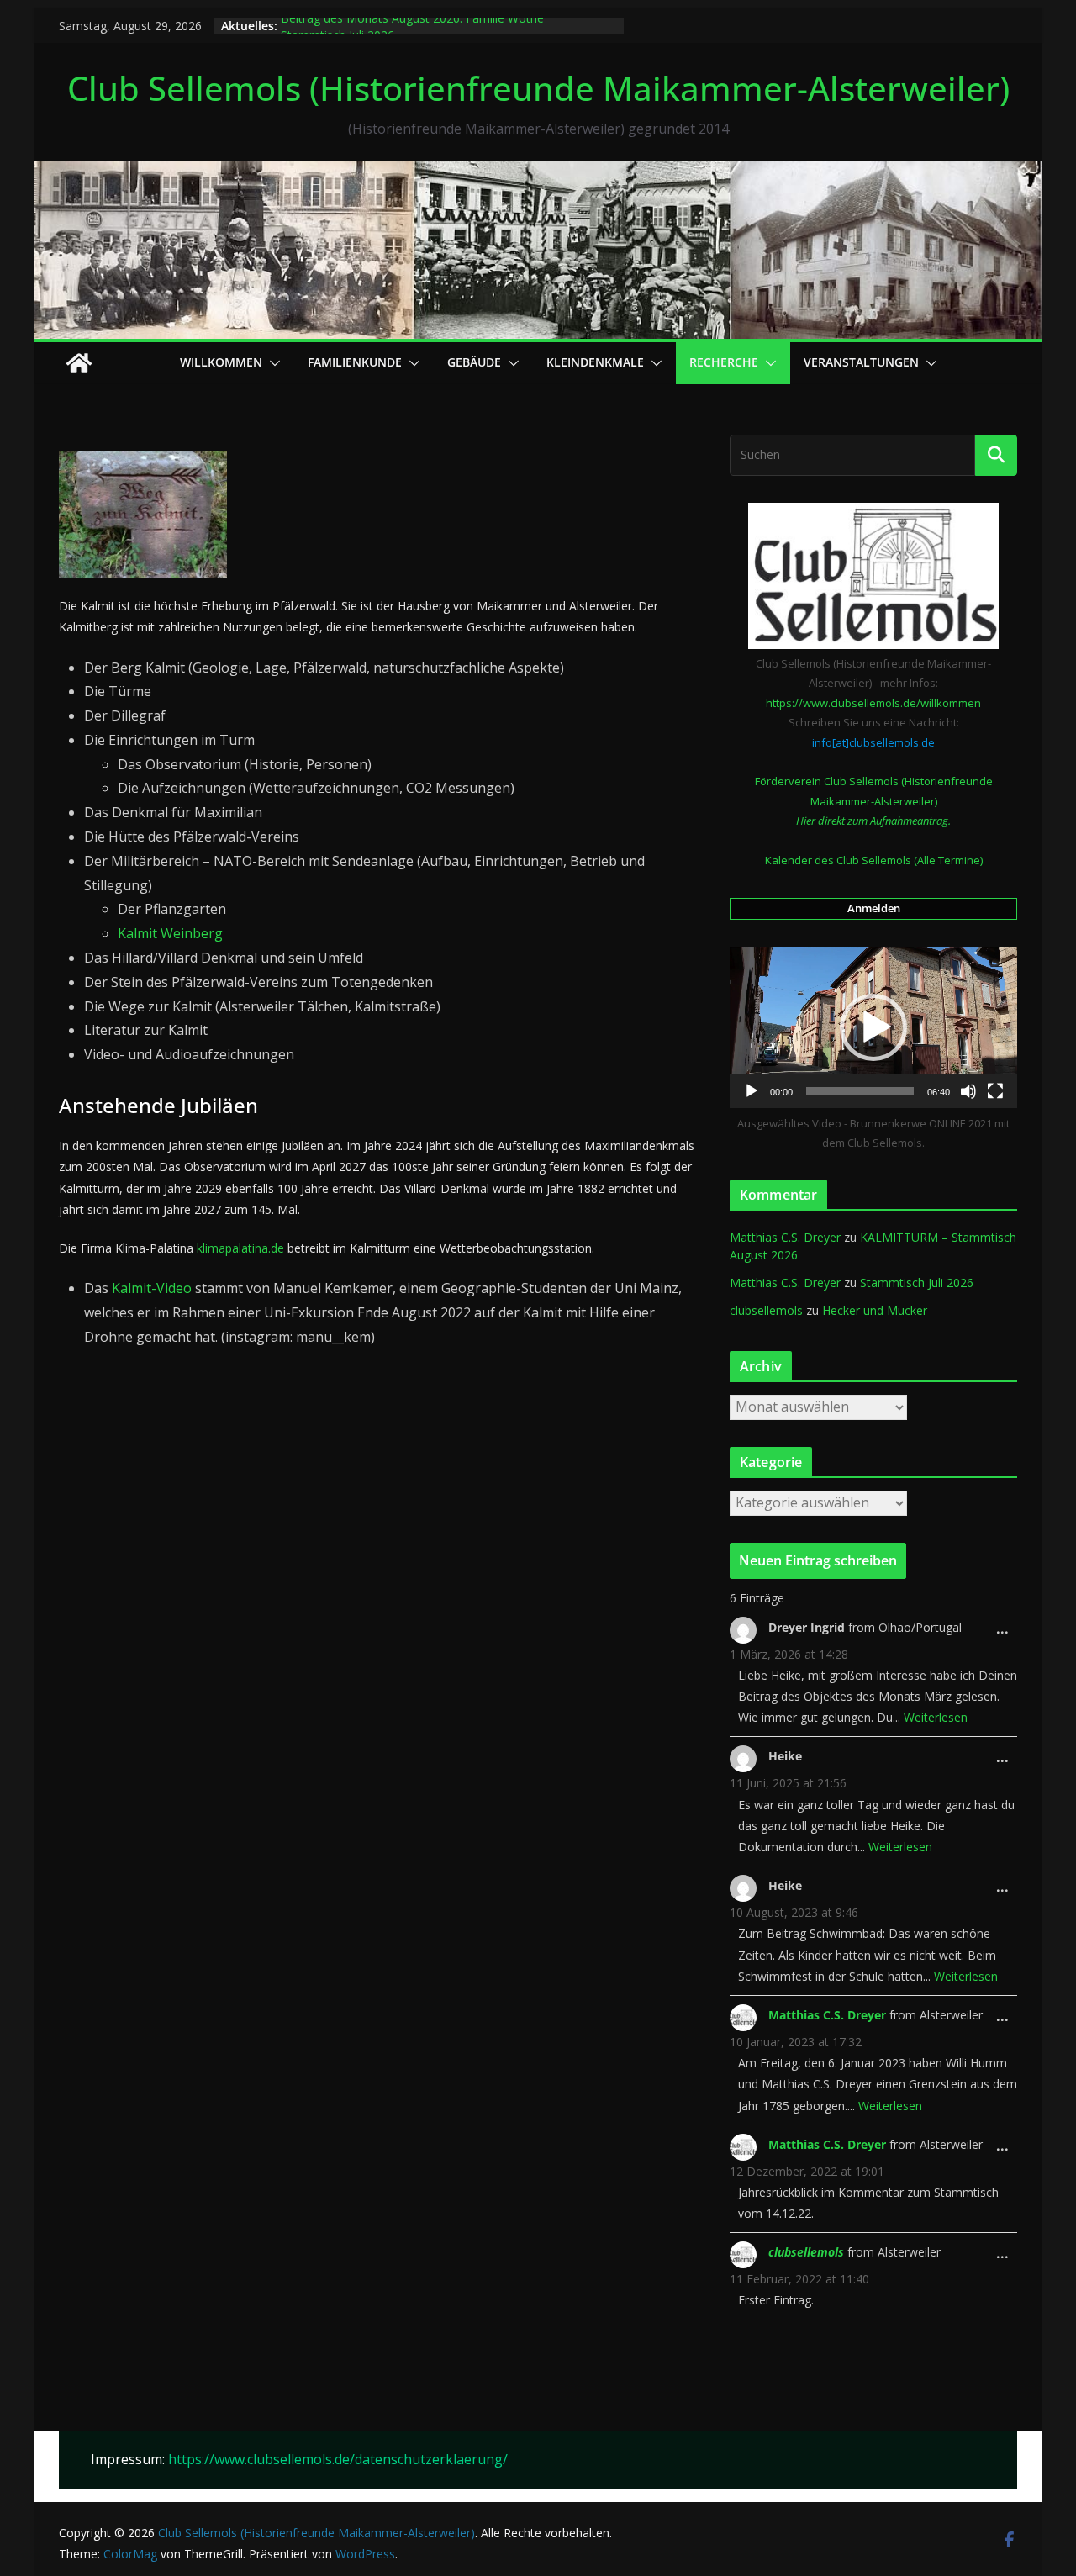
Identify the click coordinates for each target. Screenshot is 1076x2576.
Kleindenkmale (595, 362)
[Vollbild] (995, 1091)
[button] (272, 363)
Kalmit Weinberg (170, 933)
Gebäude (474, 362)
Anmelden (874, 908)
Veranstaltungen (861, 362)
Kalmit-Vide (148, 1288)
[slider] (860, 1091)
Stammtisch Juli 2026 (917, 1283)
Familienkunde (355, 362)
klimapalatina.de (240, 1248)
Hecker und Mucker (875, 1310)
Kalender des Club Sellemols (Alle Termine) (874, 860)
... (1007, 1634)
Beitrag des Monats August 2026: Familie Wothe (412, 26)
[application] (873, 1027)
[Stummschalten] (968, 1091)
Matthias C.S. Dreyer (785, 1237)
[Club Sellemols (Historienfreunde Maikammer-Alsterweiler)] (538, 173)
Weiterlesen (936, 1717)
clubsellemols (766, 1310)
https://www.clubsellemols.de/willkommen (873, 703)
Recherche (724, 362)
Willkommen (221, 362)
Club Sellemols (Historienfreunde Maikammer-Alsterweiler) (538, 88)
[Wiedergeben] (752, 1091)
